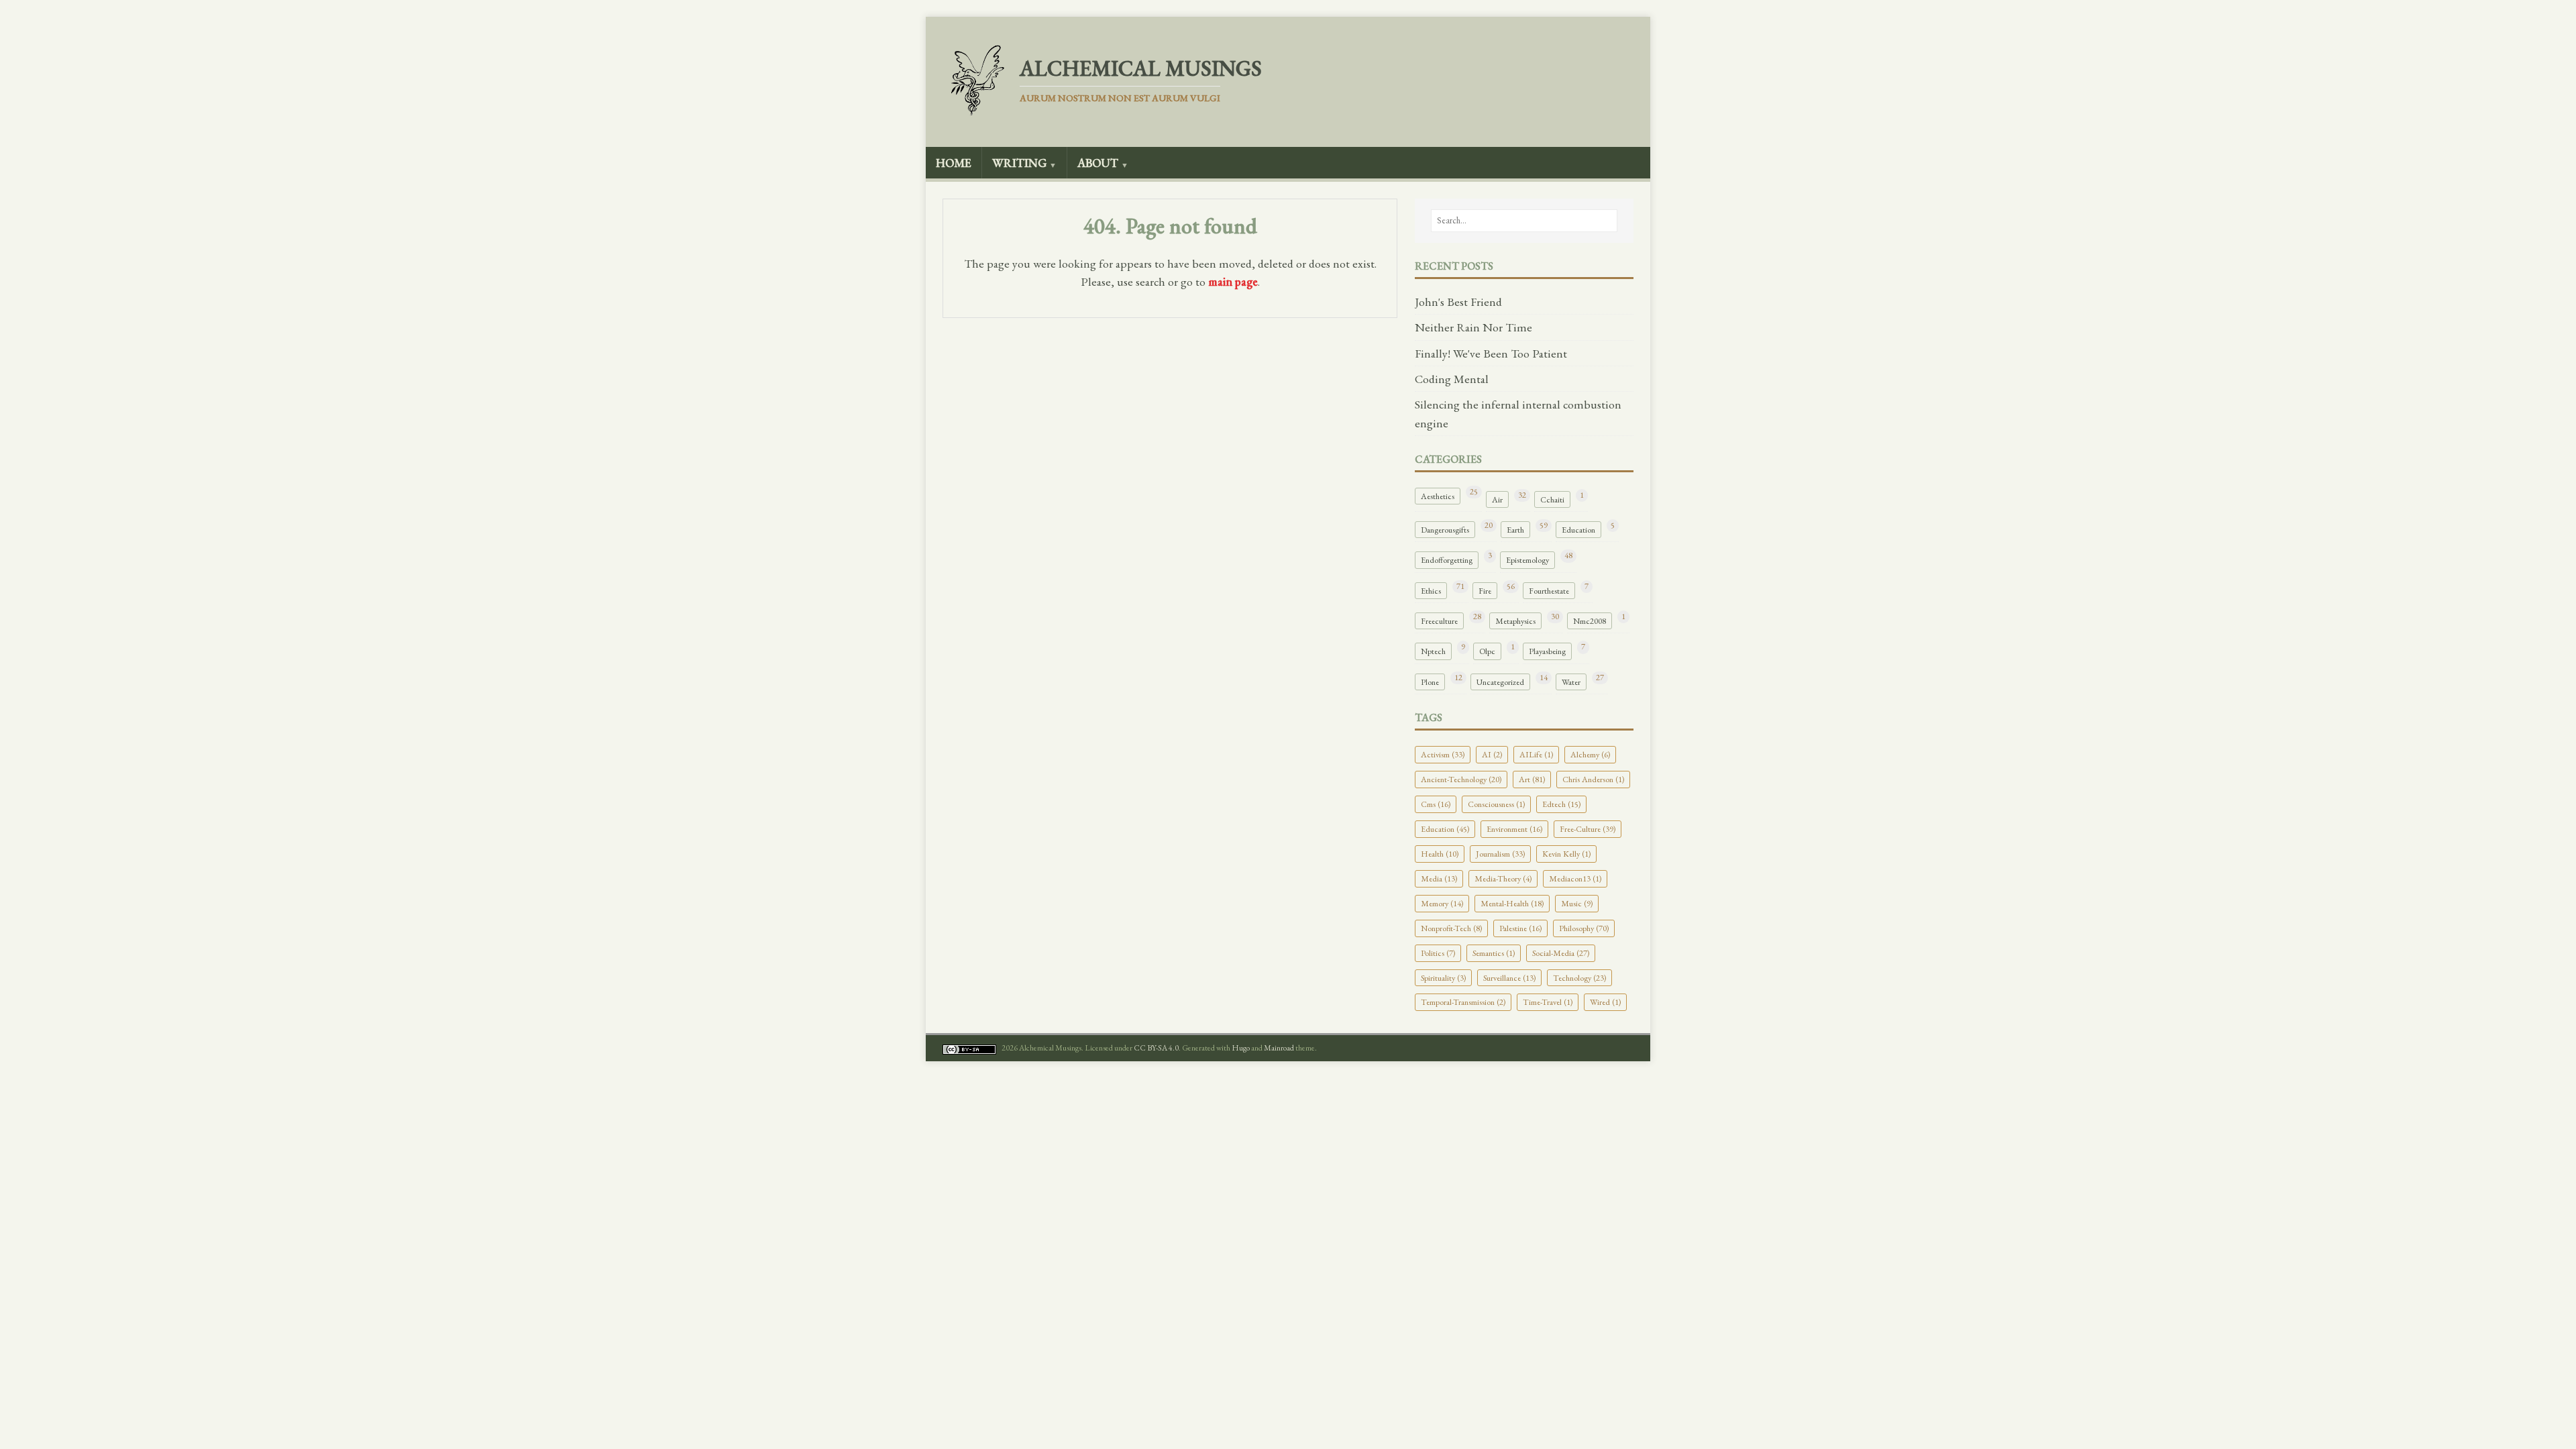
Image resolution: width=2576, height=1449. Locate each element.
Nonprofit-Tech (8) (1451, 928)
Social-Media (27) (1561, 953)
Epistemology (1527, 560)
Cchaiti (1552, 499)
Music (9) (1577, 903)
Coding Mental (1452, 379)
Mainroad (1279, 1048)
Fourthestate (1549, 591)
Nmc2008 (1590, 621)
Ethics (1431, 591)
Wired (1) (1605, 1002)
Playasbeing (1547, 651)
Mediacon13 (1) (1575, 878)
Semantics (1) (1494, 953)
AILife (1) (1536, 754)
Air (1497, 499)
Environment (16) (1514, 829)
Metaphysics (1515, 621)
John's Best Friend (1458, 302)
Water (1571, 682)
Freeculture (1439, 621)
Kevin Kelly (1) (1566, 854)
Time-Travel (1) (1548, 1002)
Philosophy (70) (1584, 928)
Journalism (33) (1500, 854)
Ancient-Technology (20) (1461, 779)
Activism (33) (1443, 754)
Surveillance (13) (1509, 978)
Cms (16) (1436, 804)
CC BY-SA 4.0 (1156, 1048)
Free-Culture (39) (1588, 829)
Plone (1430, 682)
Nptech (1433, 651)
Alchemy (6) (1590, 754)
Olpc (1487, 651)
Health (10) (1440, 854)
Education (1578, 530)
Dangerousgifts (1445, 530)
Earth (1515, 530)
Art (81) (1532, 779)
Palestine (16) (1520, 928)
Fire (1485, 591)
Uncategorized (1500, 682)
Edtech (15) (1561, 804)
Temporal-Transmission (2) (1463, 1002)
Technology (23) (1579, 978)
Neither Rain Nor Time (1473, 327)
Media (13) (1439, 878)
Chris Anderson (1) (1593, 779)
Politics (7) (1438, 953)
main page (1233, 281)
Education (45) (1445, 829)
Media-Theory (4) (1503, 878)
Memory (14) (1442, 903)
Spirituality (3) (1443, 978)
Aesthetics (1438, 496)
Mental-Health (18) (1512, 903)
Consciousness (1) (1496, 804)
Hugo (1241, 1048)
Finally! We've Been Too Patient (1491, 353)
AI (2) (1492, 754)
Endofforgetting (1447, 560)
